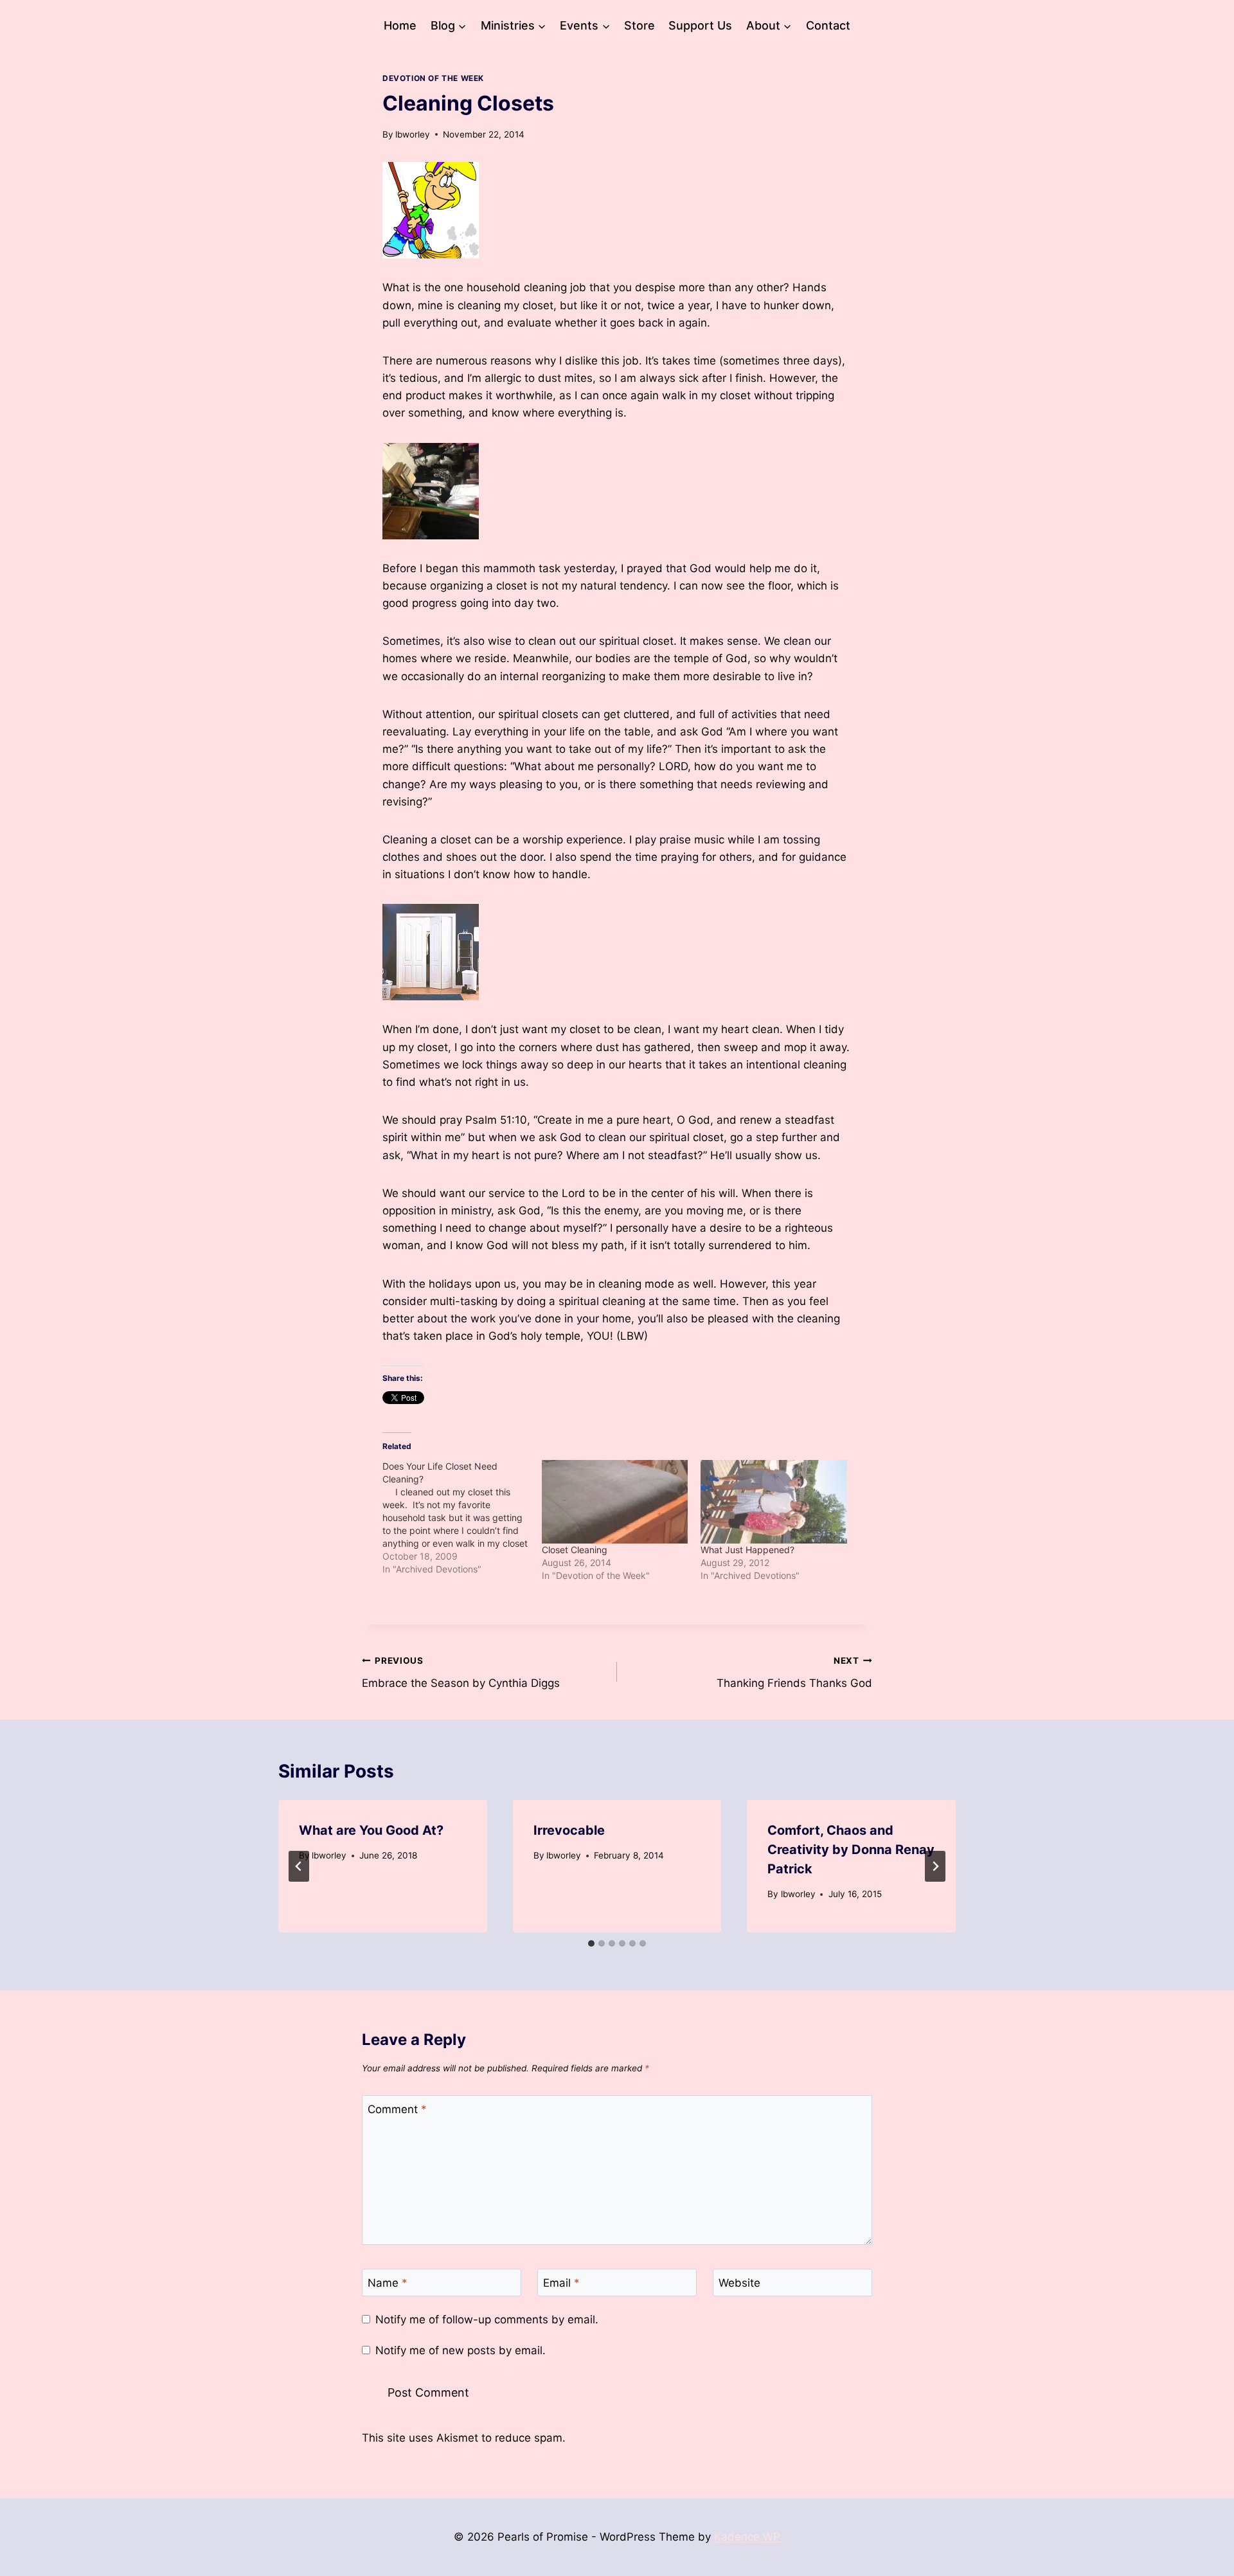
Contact (828, 25)
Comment (397, 2109)
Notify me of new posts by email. (461, 2350)
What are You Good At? (371, 1830)
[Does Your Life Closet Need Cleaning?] (462, 1518)
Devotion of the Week (433, 78)
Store (639, 25)
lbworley (413, 134)
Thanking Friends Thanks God (794, 1672)
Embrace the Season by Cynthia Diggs (461, 1672)
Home (400, 25)
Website (739, 2283)
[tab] (591, 1943)
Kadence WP (747, 2537)
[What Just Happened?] (774, 1502)
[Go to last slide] (299, 1866)
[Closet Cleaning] (615, 1502)
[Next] (935, 1866)
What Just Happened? (747, 1550)
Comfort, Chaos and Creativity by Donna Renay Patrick (851, 1850)
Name (388, 2283)
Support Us (700, 25)
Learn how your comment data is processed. (684, 2438)
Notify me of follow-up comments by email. (487, 2319)
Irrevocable (569, 1830)
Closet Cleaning (575, 1550)
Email (561, 2283)
